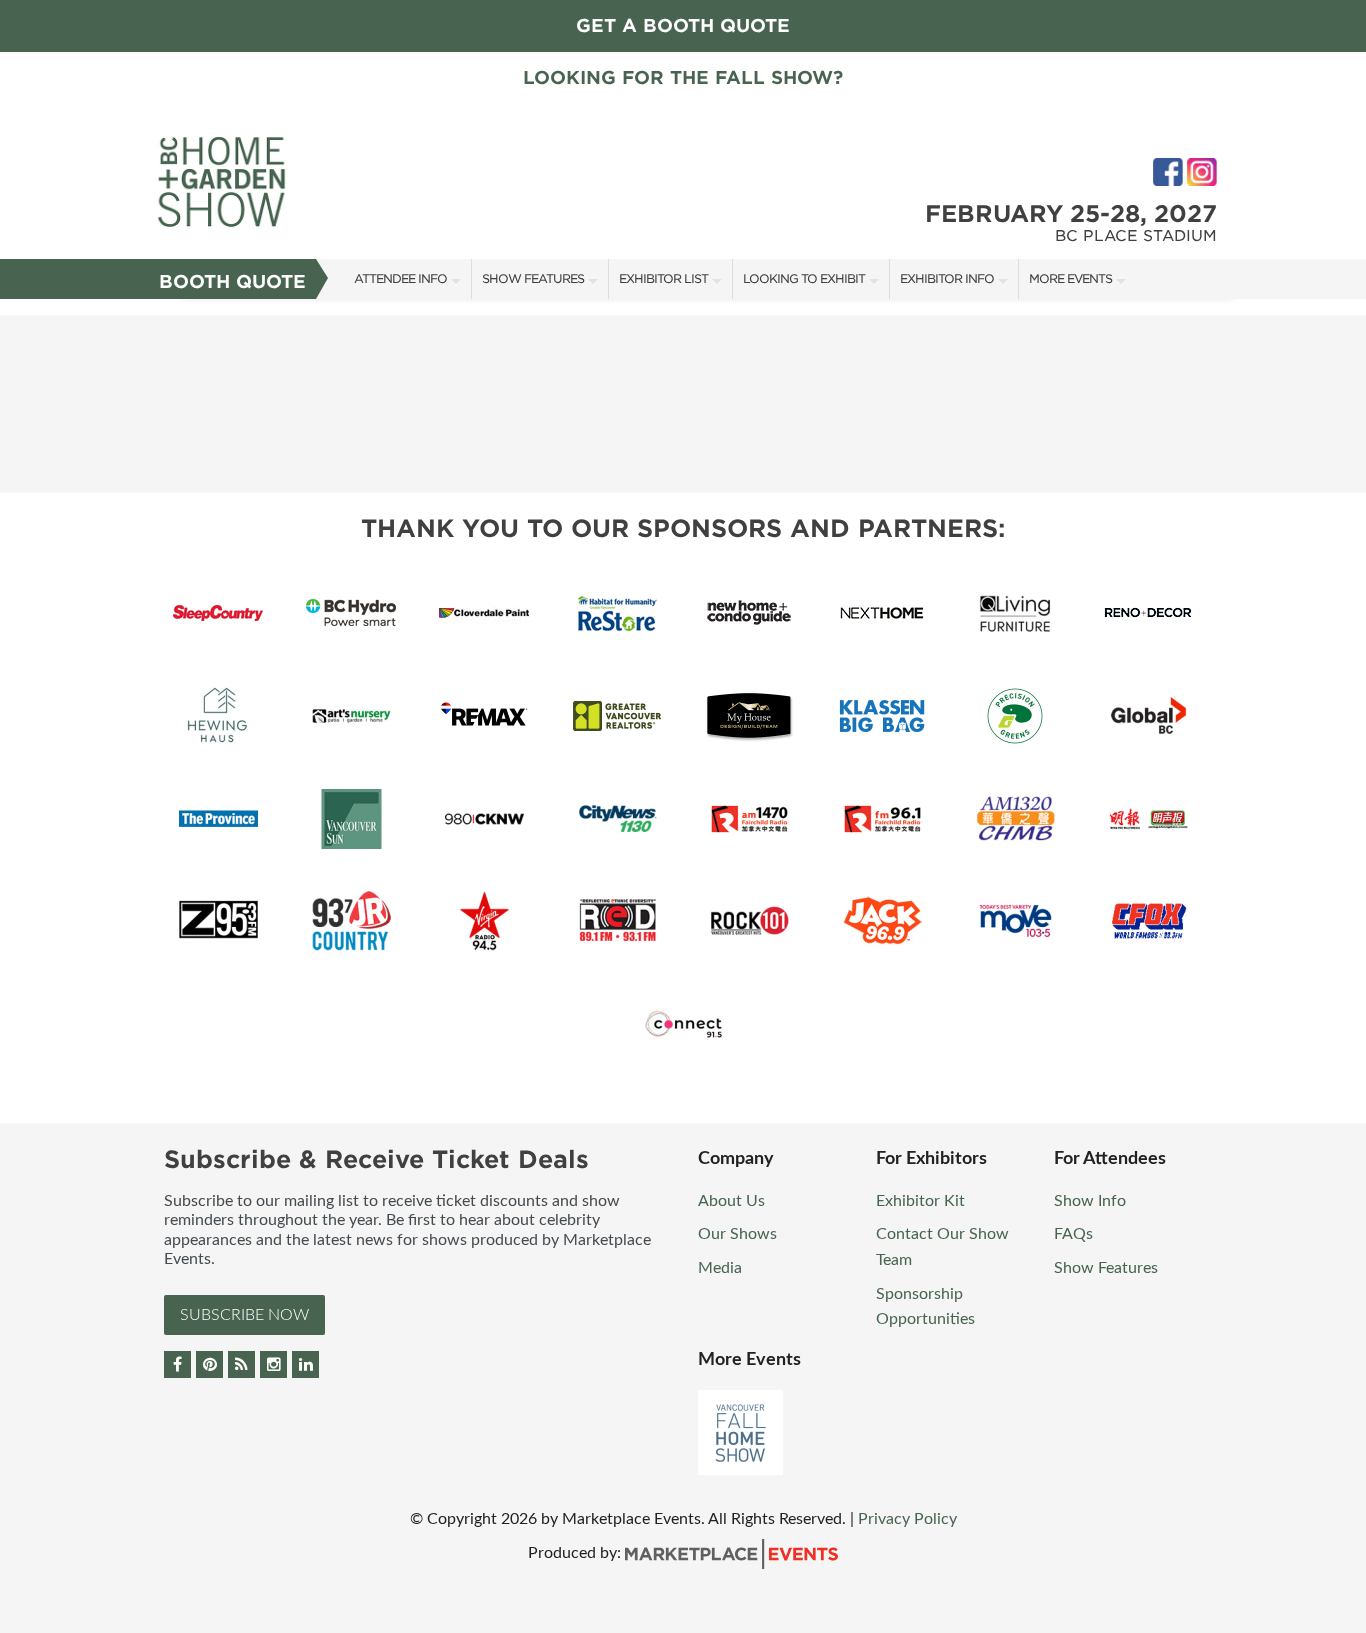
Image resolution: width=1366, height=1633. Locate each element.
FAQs (1073, 1234)
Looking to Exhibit (804, 278)
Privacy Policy (907, 1519)
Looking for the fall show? (683, 77)
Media (720, 1268)
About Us (731, 1201)
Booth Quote (232, 281)
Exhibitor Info (947, 278)
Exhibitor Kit (920, 1201)
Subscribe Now (244, 1315)
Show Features (533, 278)
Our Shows (737, 1234)
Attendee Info (400, 278)
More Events (1070, 278)
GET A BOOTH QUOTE (683, 25)
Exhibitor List (663, 278)
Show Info (1090, 1201)
